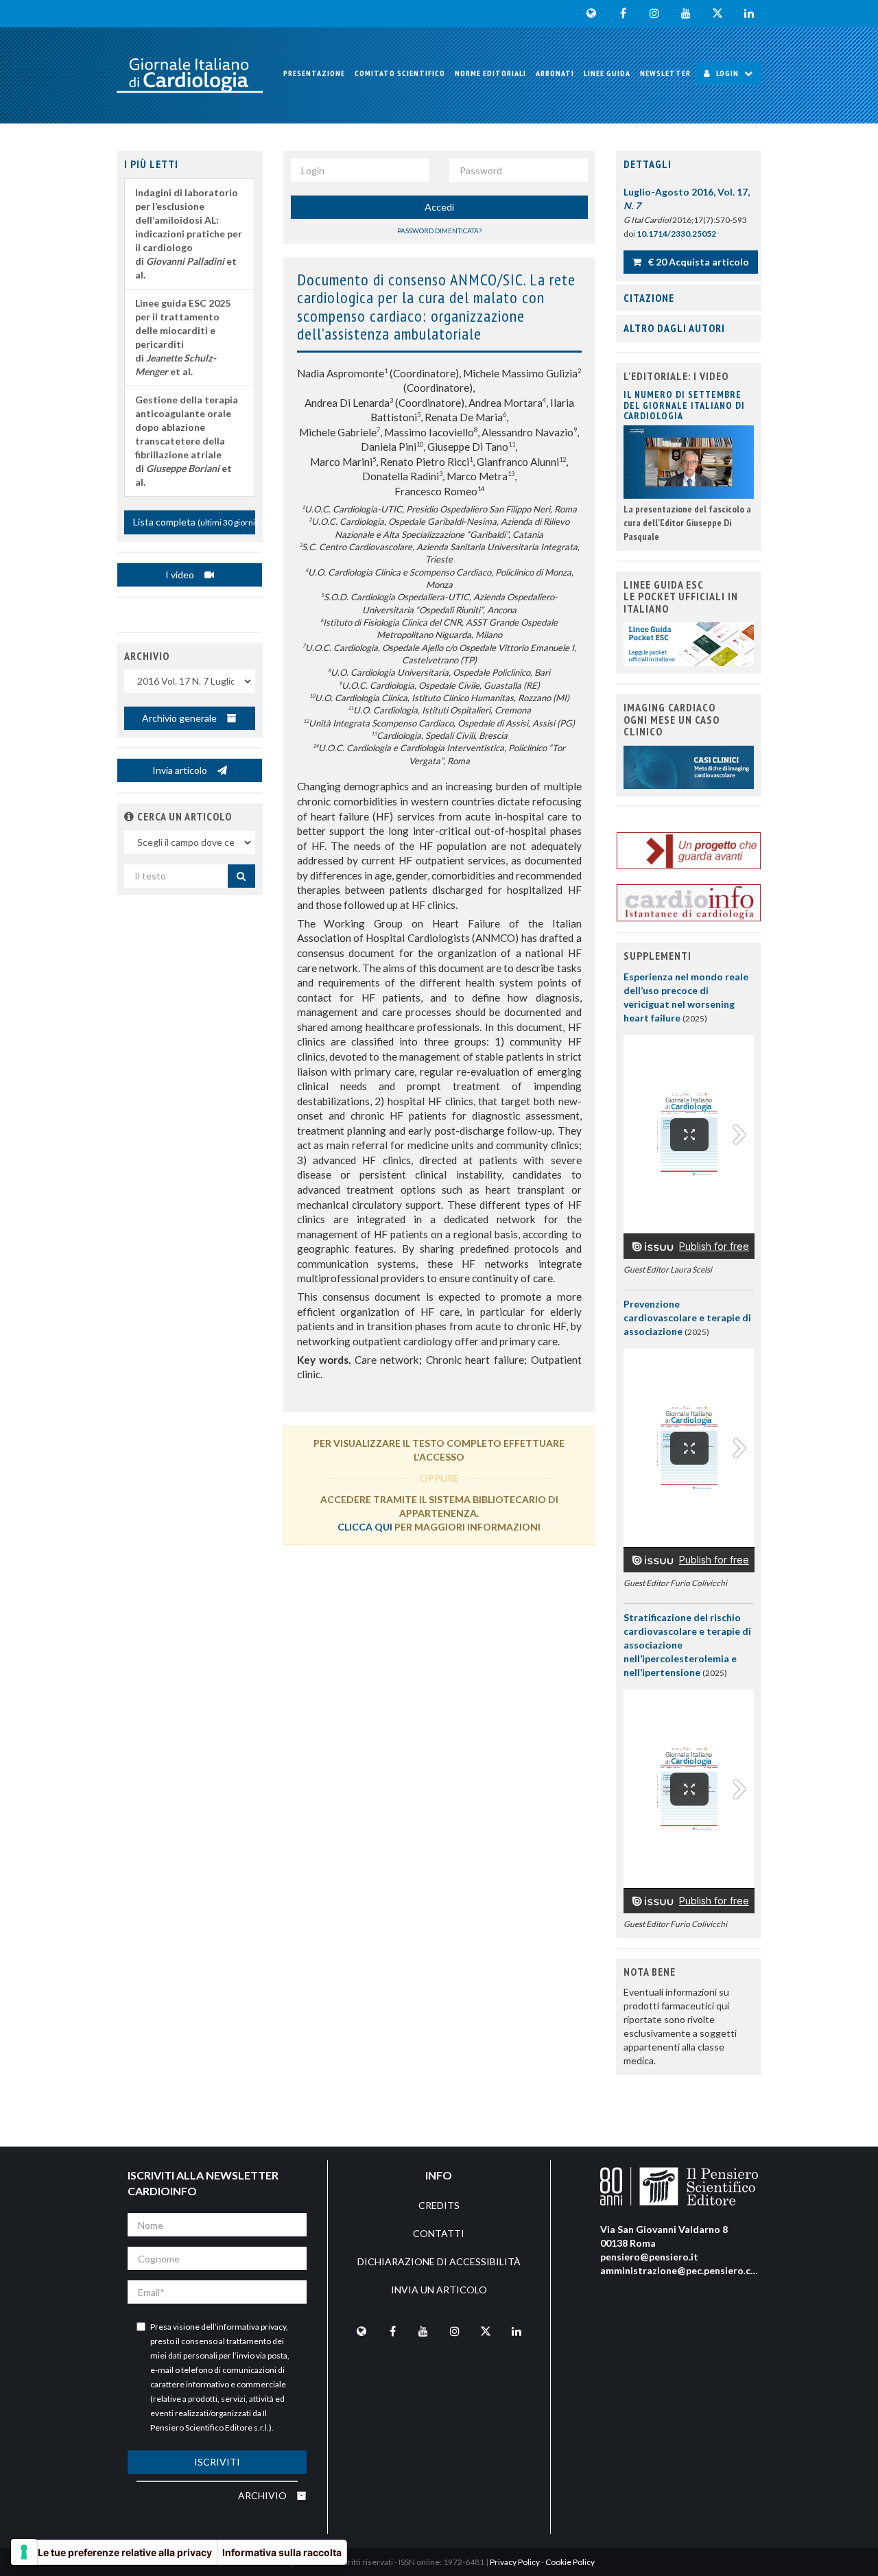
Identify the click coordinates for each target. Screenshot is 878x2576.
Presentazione (314, 73)
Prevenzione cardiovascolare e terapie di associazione (687, 1317)
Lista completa (194, 522)
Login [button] (727, 73)
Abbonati (555, 73)
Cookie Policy (570, 2562)
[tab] (689, 165)
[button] (129, 816)
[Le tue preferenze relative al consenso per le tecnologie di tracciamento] (24, 2552)
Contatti (439, 2233)
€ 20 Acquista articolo (698, 262)
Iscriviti (217, 2462)
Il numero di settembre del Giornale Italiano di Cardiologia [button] (684, 405)
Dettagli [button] (648, 164)
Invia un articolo (439, 2290)
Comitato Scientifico (400, 73)
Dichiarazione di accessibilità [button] (439, 2261)
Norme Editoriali (490, 73)
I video (181, 575)
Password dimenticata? (439, 231)
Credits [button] (439, 2205)
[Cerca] (241, 876)
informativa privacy (251, 2327)
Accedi (439, 207)
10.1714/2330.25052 (676, 234)
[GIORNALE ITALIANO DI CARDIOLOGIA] (190, 75)
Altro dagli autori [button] (674, 328)
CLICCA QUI (365, 1527)
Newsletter (665, 73)
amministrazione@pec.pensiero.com (683, 2270)
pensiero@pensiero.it (649, 2257)
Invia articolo (181, 770)
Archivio (263, 2495)
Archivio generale (180, 718)
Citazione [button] (649, 298)
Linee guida (607, 73)
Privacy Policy (515, 2562)
